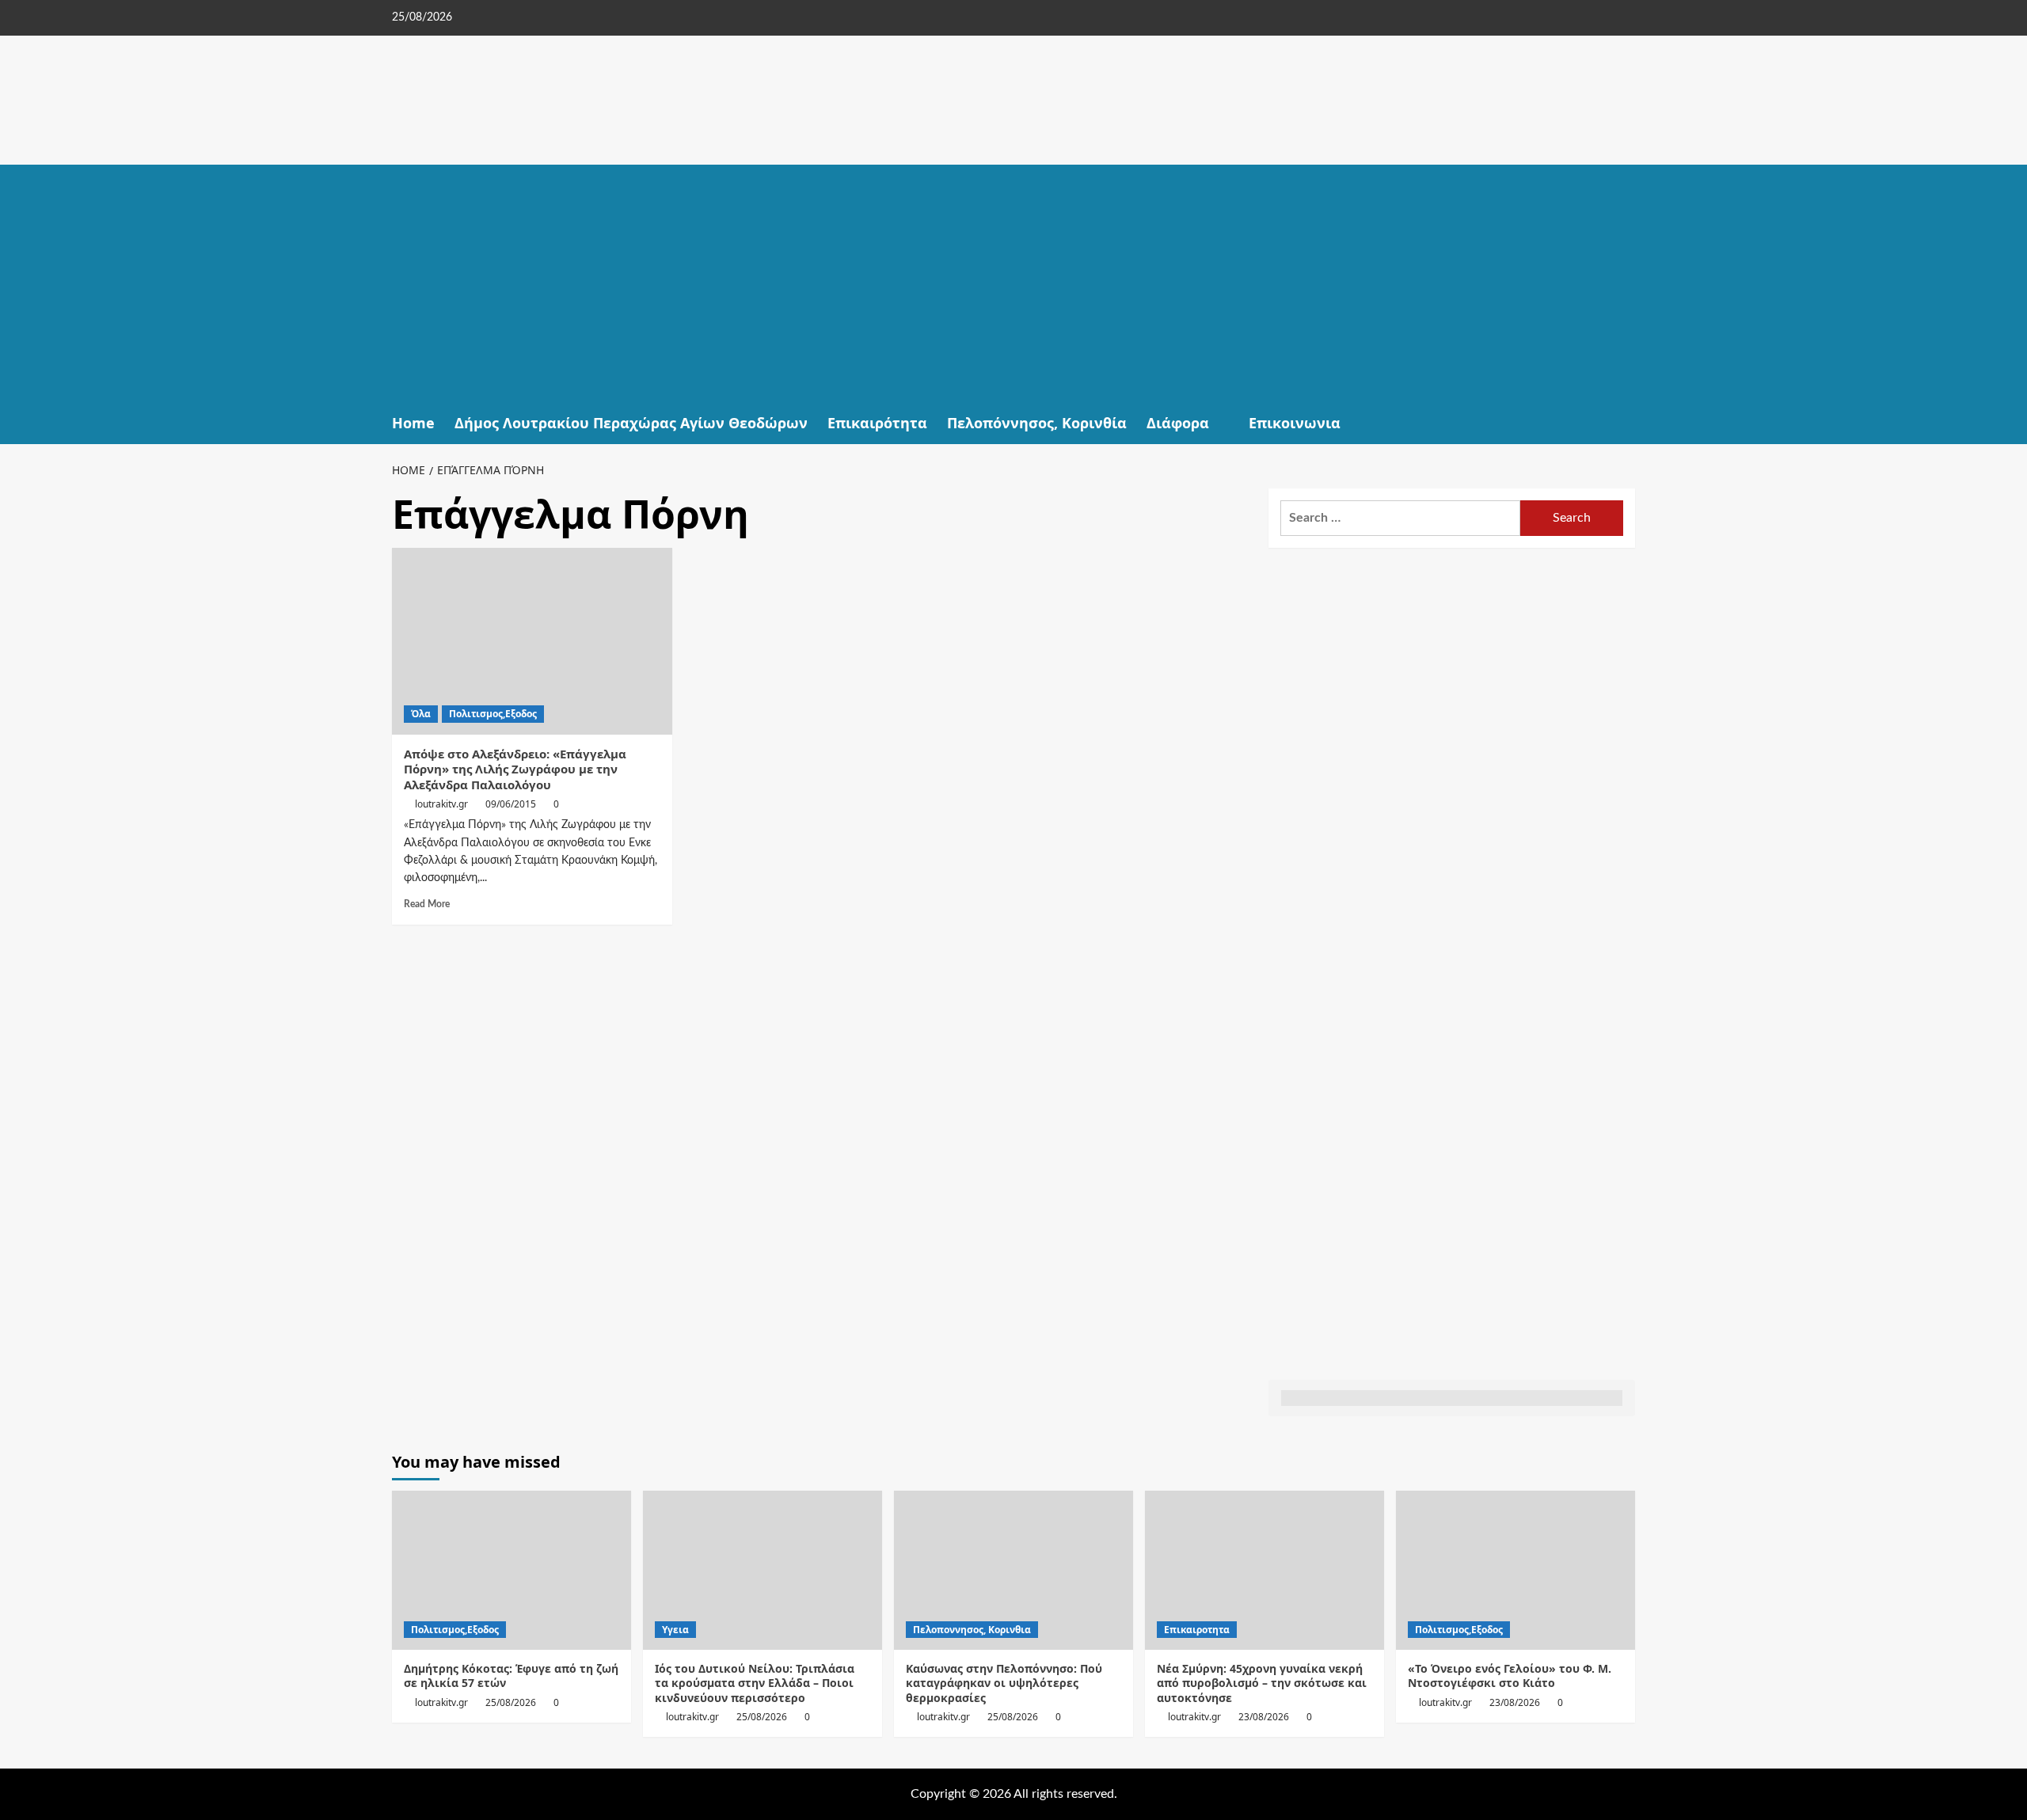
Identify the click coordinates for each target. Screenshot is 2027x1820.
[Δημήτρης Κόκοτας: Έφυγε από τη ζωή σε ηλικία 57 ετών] (512, 1570)
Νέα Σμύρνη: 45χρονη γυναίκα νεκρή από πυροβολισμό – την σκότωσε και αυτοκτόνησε (1262, 1683)
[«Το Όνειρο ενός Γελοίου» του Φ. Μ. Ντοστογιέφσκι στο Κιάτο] (1515, 1570)
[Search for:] (1400, 518)
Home (413, 423)
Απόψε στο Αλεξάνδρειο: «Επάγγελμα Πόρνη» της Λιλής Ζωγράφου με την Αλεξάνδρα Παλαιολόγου (515, 769)
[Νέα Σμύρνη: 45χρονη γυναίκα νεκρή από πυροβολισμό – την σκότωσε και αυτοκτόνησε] (1264, 1570)
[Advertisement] (1013, 283)
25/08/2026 (511, 1702)
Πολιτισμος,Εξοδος (493, 714)
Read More (427, 904)
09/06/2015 (511, 804)
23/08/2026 (1264, 1717)
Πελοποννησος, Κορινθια (972, 1630)
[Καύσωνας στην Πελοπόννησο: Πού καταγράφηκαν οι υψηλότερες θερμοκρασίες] (1013, 1570)
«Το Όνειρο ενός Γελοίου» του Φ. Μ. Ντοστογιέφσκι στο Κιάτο (1510, 1676)
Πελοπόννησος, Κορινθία (1037, 423)
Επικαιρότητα (877, 423)
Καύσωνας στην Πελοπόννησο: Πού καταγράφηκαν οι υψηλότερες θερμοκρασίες (1004, 1683)
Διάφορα (1178, 423)
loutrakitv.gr (441, 804)
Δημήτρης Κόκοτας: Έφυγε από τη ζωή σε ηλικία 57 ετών (511, 1676)
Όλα (421, 714)
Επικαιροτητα (1197, 1630)
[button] (1625, 423)
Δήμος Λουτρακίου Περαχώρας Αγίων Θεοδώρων (631, 423)
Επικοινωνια (1295, 423)
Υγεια (675, 1630)
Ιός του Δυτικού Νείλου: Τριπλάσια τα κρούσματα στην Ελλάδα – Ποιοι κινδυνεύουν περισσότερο (755, 1683)
